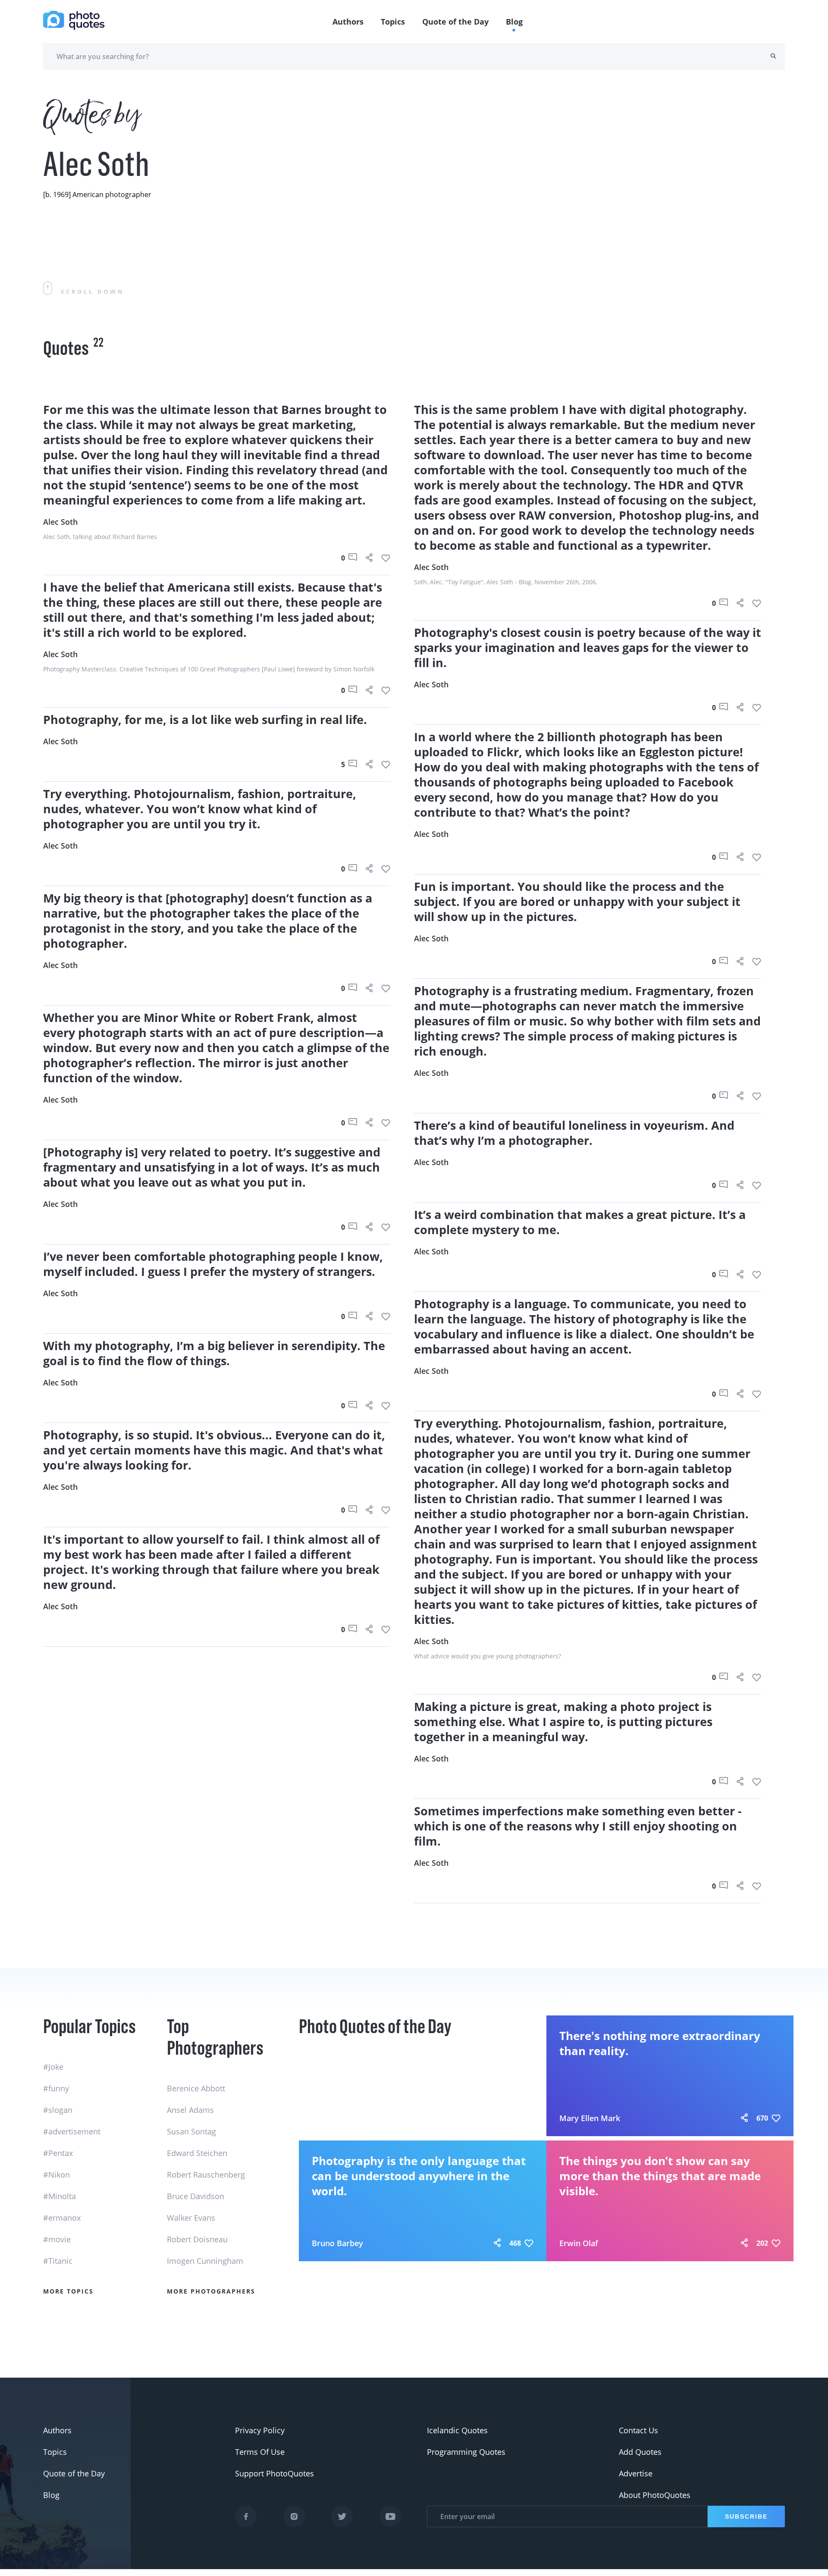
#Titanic (58, 2261)
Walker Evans (191, 2218)
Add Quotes (640, 2452)
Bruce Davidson (196, 2196)
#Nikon (56, 2175)
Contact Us (638, 2430)
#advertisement (72, 2131)
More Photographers (211, 2291)
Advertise (636, 2473)
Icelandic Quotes (457, 2430)
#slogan (58, 2110)
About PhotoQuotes (655, 2495)
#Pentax (58, 2153)
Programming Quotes (466, 2452)
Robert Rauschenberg (206, 2175)
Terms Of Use (260, 2452)
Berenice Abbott (196, 2088)
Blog (514, 22)
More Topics (68, 2291)
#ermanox (62, 2218)
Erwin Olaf (579, 2243)
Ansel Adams (190, 2110)
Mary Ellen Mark (590, 2118)
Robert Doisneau (197, 2239)
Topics (393, 22)
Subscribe (746, 2516)
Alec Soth (60, 522)
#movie (57, 2239)
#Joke (53, 2067)
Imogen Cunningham (205, 2261)
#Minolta (60, 2196)
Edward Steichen (197, 2153)
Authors (348, 22)
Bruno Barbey (337, 2243)
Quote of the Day (455, 22)
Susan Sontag (191, 2131)
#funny (56, 2088)
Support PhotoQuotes (274, 2473)
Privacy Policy (260, 2430)
